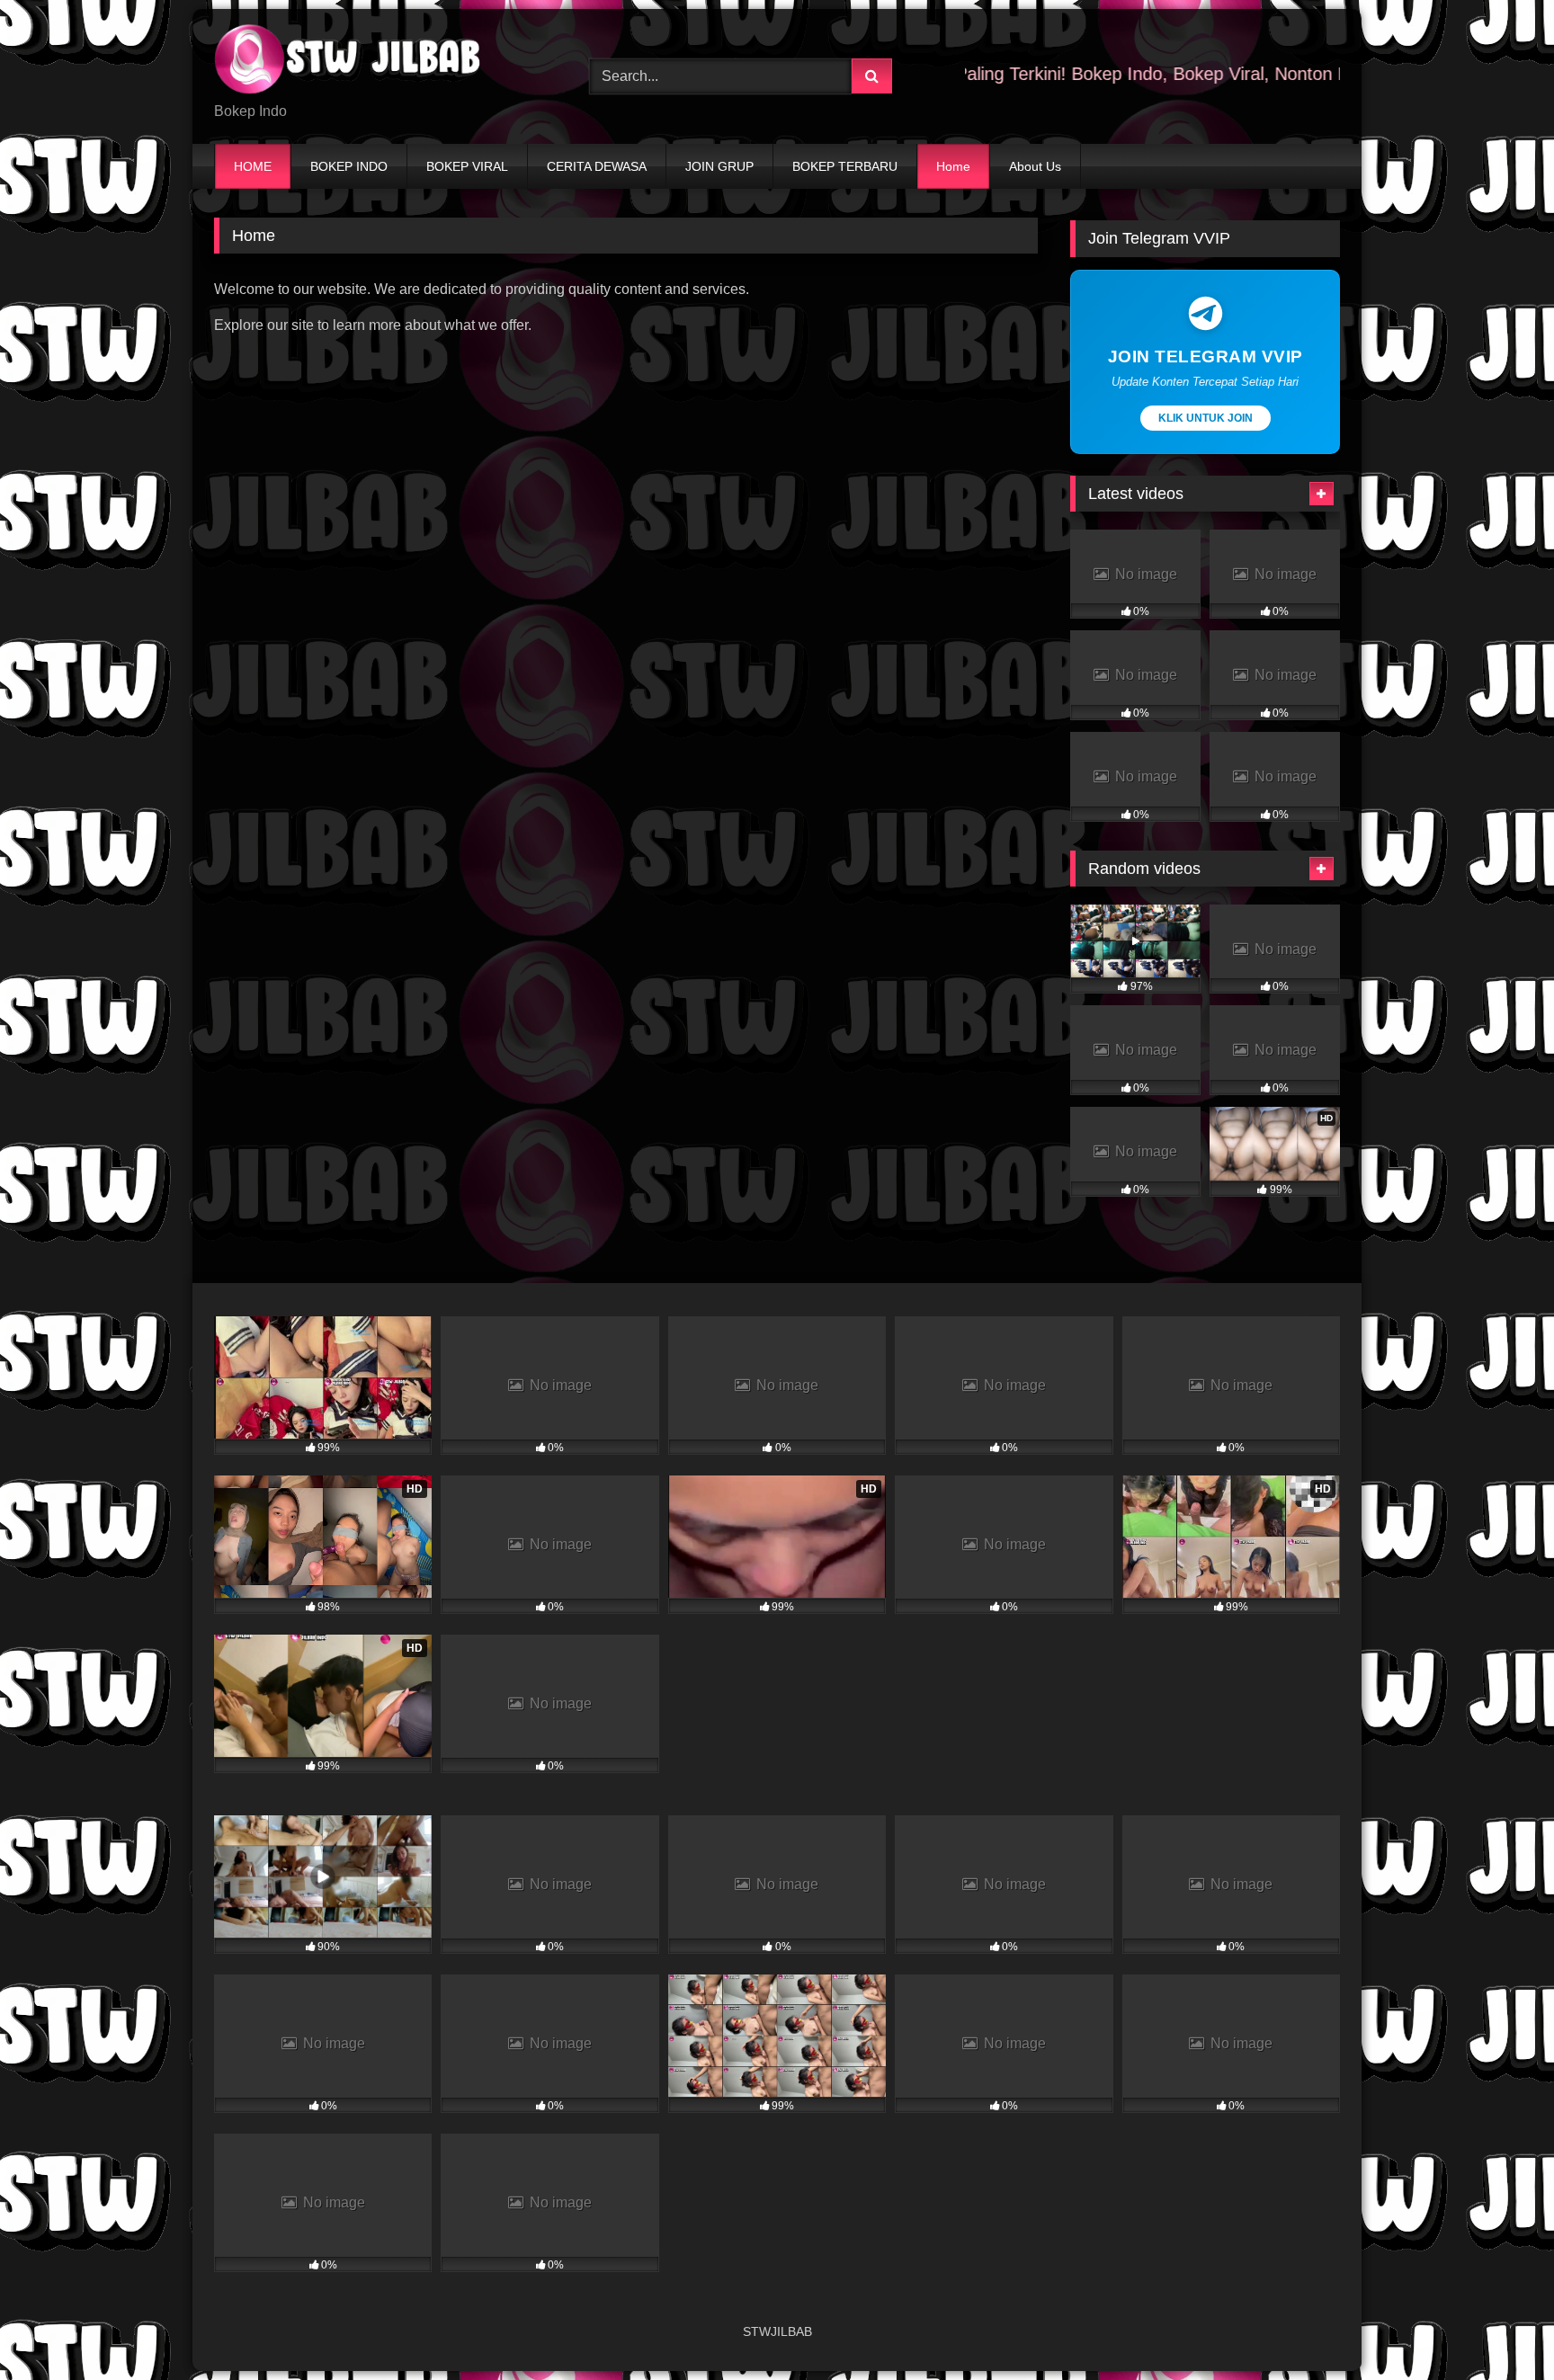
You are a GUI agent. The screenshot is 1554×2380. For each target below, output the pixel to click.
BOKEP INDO (349, 166)
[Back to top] (1498, 2327)
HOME (253, 166)
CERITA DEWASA (597, 166)
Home (953, 166)
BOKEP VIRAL (467, 166)
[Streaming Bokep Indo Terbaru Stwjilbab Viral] (349, 62)
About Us (1035, 166)
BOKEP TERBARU (845, 166)
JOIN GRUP (719, 166)
